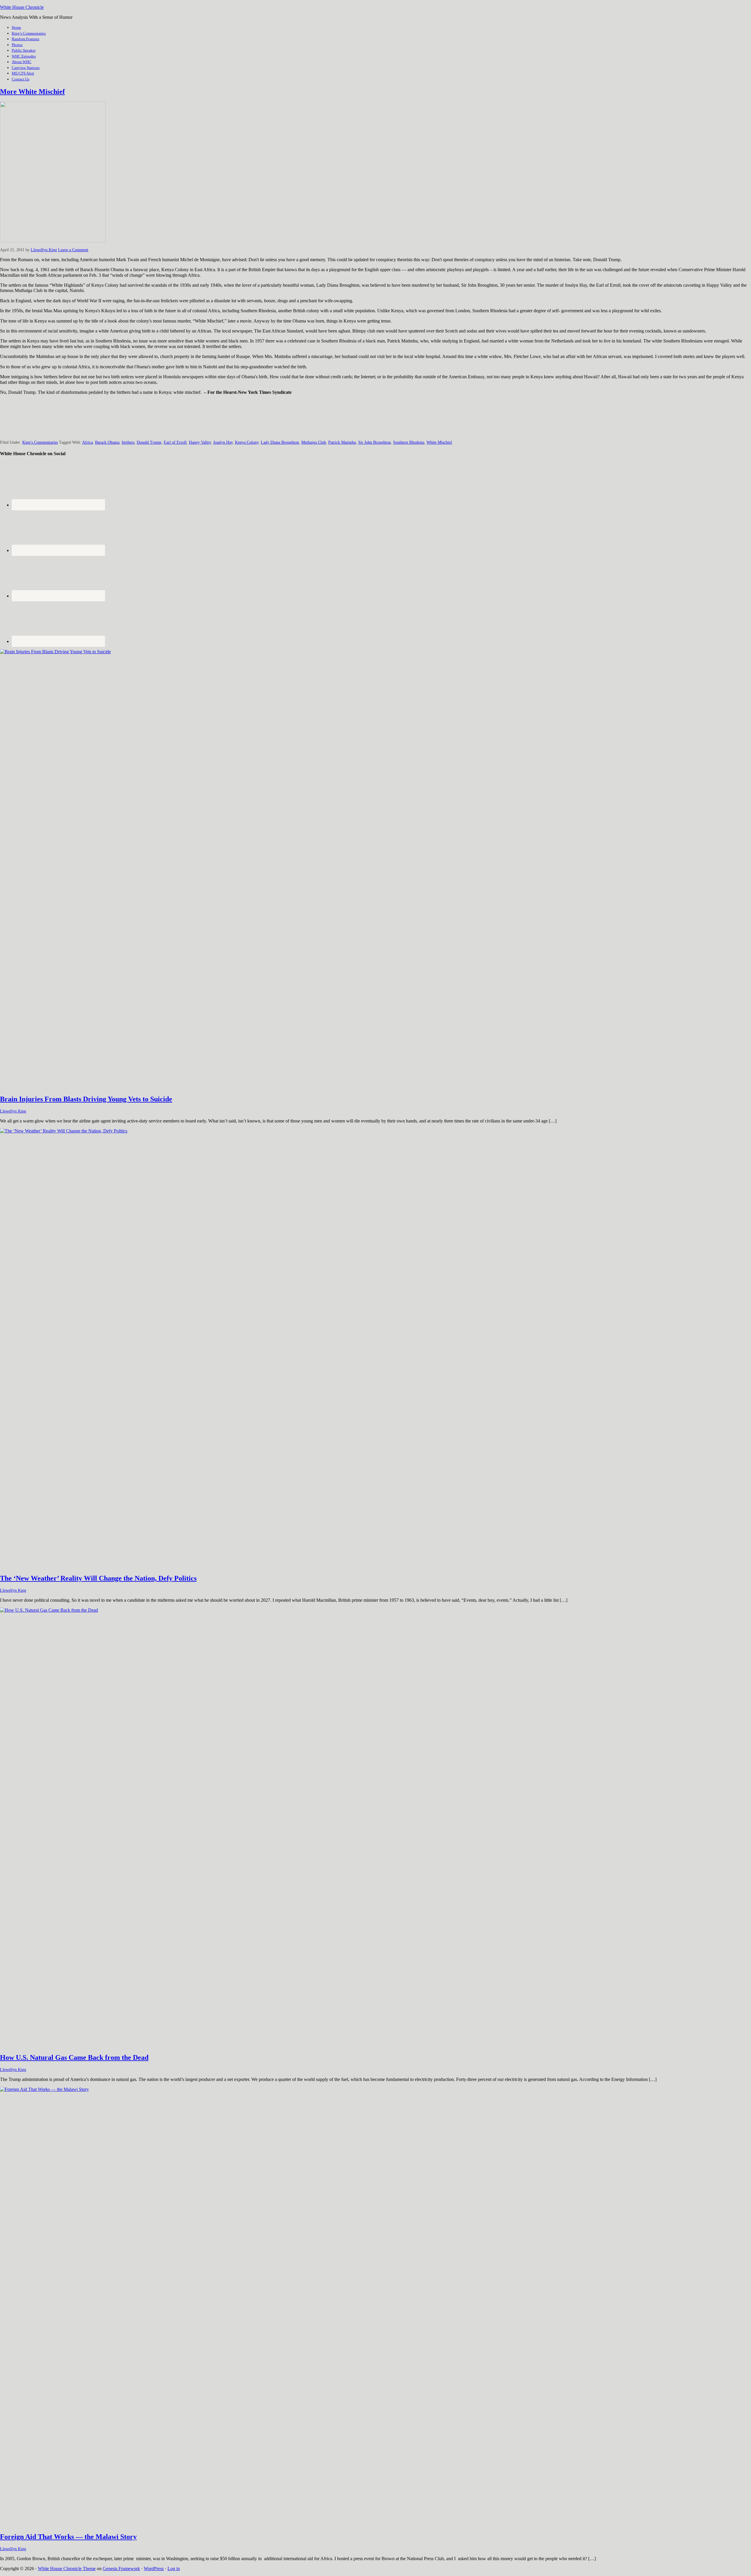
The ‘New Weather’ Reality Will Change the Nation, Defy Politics (98, 1578)
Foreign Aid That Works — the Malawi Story (68, 2537)
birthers (128, 442)
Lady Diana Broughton (280, 442)
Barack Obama (107, 442)
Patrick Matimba (342, 442)
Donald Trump (149, 442)
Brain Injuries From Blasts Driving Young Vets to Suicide (86, 1099)
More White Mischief (32, 92)
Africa (87, 442)
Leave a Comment (73, 250)
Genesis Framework (121, 2569)
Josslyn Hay (223, 442)
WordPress (154, 2569)
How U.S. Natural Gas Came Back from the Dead (74, 2057)
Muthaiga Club (314, 442)
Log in (174, 2569)
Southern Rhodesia (409, 442)
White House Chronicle (22, 7)
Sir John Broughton (374, 442)
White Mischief (439, 442)
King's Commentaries (40, 442)
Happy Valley (200, 442)
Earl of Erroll (175, 442)
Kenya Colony (247, 442)
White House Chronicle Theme (67, 2569)
